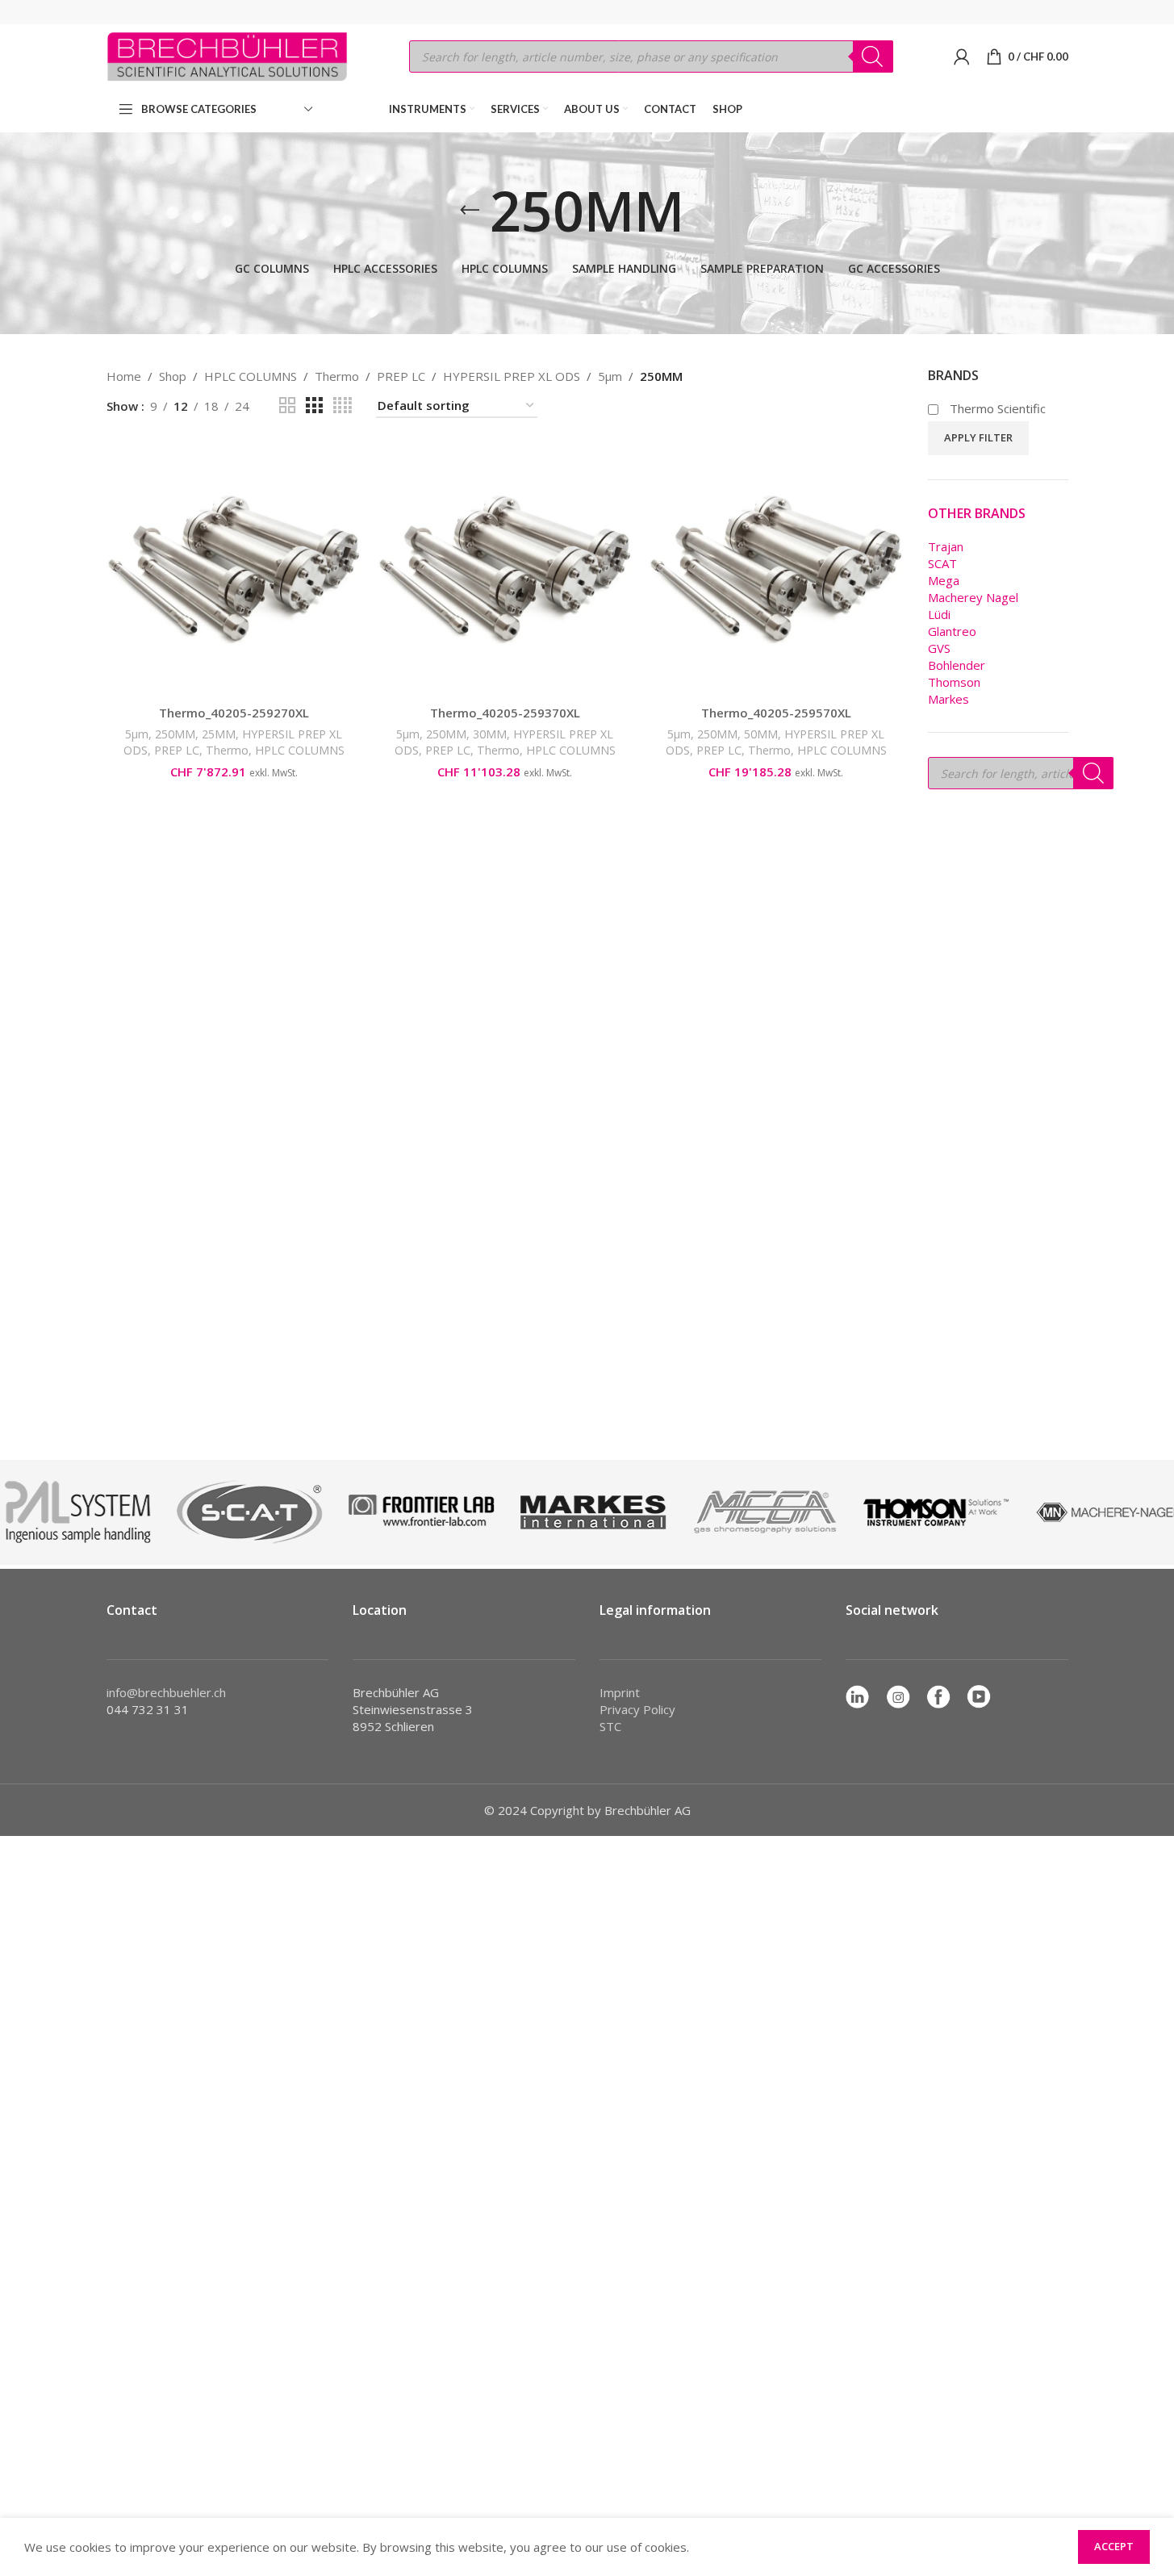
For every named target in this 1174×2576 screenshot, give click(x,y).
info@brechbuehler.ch (166, 1692)
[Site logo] (228, 55)
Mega (944, 580)
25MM (219, 734)
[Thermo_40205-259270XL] (234, 570)
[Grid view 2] (287, 406)
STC (610, 1726)
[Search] (873, 56)
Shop (173, 376)
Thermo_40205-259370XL (505, 713)
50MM (761, 734)
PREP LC (401, 376)
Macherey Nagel (973, 597)
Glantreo (952, 631)
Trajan (946, 546)
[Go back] (470, 211)
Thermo (337, 376)
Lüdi (939, 614)
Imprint (620, 1692)
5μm (610, 376)
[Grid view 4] (343, 406)
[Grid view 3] (314, 406)
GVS (939, 648)
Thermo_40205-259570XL (776, 713)
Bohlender (957, 665)
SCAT (942, 563)
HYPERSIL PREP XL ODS (512, 376)
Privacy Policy (637, 1709)
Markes (948, 699)
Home (124, 376)
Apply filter (978, 437)
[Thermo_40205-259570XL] (776, 570)
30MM (490, 734)
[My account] (962, 56)
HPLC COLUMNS (251, 376)
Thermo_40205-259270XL (234, 713)
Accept (1114, 2546)
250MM (175, 734)
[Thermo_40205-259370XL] (505, 570)
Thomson (954, 682)
